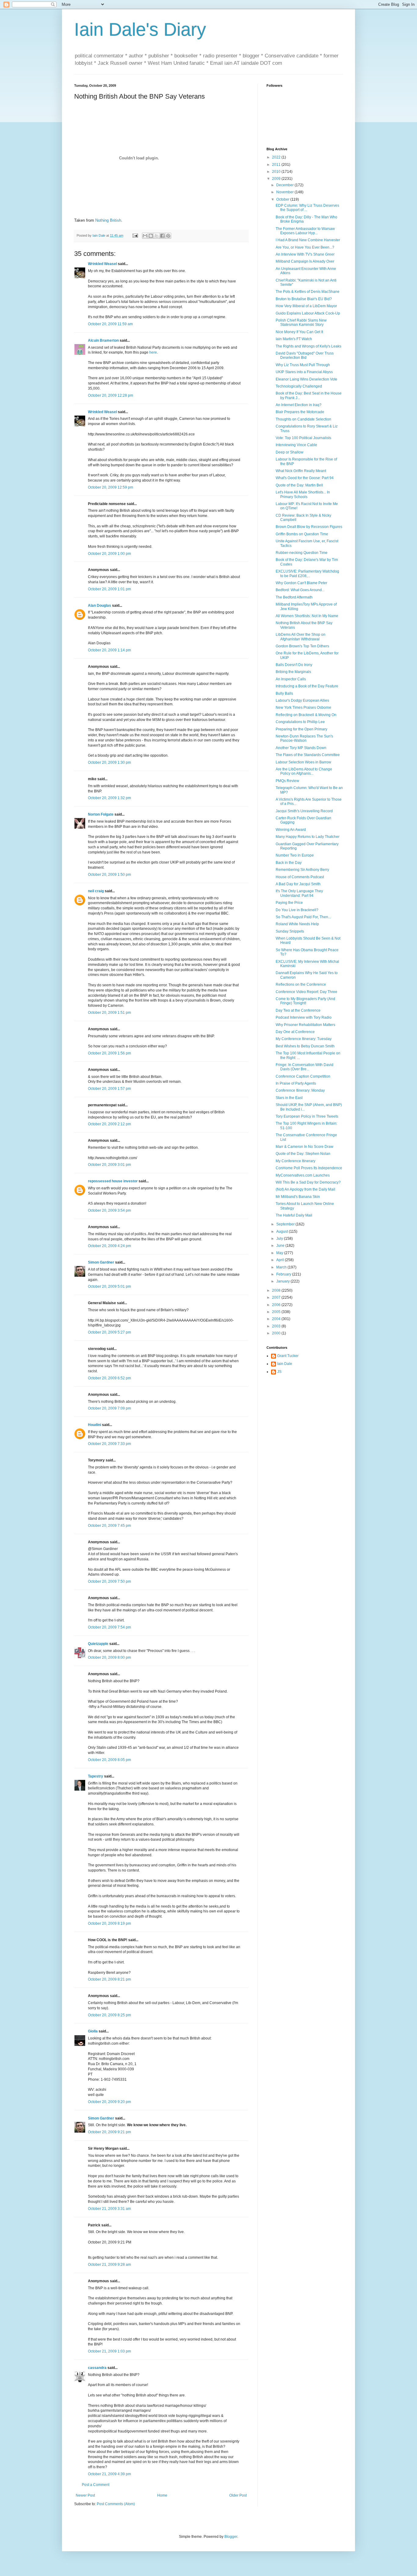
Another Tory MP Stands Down (301, 748)
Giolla (93, 2031)
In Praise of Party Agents (296, 1083)
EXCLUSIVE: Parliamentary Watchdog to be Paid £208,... (307, 573)
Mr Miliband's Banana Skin (298, 1197)
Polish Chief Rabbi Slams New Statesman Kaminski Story (301, 322)
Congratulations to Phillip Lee (300, 722)
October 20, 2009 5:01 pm (109, 1286)
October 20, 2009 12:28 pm (111, 395)
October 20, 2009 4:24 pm (109, 1246)
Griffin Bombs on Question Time (302, 534)
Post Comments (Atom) (116, 2504)
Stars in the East (289, 1098)
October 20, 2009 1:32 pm (109, 798)
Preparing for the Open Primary (301, 729)
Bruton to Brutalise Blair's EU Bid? (304, 299)
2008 (277, 1290)
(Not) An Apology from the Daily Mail (305, 1189)
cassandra (97, 2368)
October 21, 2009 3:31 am (109, 2209)
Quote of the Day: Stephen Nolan (303, 1154)
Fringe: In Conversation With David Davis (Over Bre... (305, 1067)
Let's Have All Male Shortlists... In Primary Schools (303, 494)
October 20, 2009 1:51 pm (109, 1013)
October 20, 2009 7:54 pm (109, 1627)
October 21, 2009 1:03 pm (109, 2351)
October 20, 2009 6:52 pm (109, 1378)
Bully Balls (284, 693)
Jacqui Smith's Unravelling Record (304, 811)
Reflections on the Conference (301, 984)
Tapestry (96, 1776)
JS (279, 1372)
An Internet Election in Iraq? (299, 405)
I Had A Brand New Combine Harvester (308, 240)
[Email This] (145, 236)
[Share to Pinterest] (168, 236)
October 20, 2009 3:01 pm (109, 1165)
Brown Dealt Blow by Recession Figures (309, 527)
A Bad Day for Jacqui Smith (298, 884)
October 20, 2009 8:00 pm (109, 1657)
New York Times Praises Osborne (303, 708)
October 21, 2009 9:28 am (109, 2265)
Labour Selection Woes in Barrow (303, 762)
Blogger (231, 2537)
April (281, 1260)
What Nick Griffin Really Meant (301, 471)
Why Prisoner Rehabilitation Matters (305, 1025)
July (280, 1239)
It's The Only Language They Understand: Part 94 (299, 893)
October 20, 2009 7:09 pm (109, 1408)
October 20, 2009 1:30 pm (109, 762)
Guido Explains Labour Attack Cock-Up (308, 313)
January (283, 1281)
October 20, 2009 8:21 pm (109, 1979)
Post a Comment (96, 2485)
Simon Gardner (101, 1262)
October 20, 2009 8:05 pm (109, 1760)
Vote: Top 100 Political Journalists (303, 438)
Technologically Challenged (299, 386)
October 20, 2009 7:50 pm (109, 1581)
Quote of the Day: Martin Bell (299, 485)
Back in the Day (289, 863)
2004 (277, 1319)
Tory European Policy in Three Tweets (307, 1116)
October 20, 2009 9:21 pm (109, 2132)
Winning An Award (291, 830)
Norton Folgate (101, 814)
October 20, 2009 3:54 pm (109, 1210)
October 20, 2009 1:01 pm (109, 589)
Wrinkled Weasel (102, 264)
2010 (277, 172)
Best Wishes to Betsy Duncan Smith (305, 1046)
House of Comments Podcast (300, 877)
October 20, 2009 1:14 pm (109, 650)
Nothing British (108, 220)
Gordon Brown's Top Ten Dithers (302, 646)
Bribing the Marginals (293, 672)
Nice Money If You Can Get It (299, 332)
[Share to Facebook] (162, 236)
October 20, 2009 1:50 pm (109, 875)
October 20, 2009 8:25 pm (109, 2015)
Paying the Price (289, 903)
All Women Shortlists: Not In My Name (307, 616)
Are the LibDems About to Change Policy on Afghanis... (304, 771)
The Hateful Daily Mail (294, 1215)
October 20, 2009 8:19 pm (109, 1923)
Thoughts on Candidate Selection (303, 419)
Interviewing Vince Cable (296, 445)
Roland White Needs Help (297, 924)
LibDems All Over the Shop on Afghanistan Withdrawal (301, 637)
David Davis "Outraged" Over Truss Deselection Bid (305, 355)
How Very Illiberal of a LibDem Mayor (306, 306)
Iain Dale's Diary (140, 29)
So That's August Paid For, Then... (303, 917)
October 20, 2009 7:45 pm (109, 1526)
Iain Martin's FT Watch (294, 339)
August (283, 1232)
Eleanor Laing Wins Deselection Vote (306, 379)
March (282, 1267)
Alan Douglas (100, 606)
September (286, 1224)
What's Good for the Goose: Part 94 (305, 478)
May (280, 1253)
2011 (277, 165)
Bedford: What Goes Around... (300, 590)
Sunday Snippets (290, 931)
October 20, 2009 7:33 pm (109, 1444)
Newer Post (85, 2495)
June (281, 1246)
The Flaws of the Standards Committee (308, 755)
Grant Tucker (288, 1356)
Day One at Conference (295, 1032)
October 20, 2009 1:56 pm (109, 1053)
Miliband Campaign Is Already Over (305, 261)
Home (162, 2495)
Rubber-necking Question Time (302, 553)
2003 (277, 1326)
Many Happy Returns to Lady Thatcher (308, 837)
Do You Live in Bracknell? (297, 910)
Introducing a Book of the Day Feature (307, 686)
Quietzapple (98, 1644)
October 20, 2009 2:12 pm (109, 1124)
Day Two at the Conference (298, 1010)
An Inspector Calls (291, 679)
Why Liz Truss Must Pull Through (303, 365)
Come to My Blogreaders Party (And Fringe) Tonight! (305, 1001)
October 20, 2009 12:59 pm (111, 487)
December (285, 185)
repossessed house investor (113, 1181)
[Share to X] (157, 236)
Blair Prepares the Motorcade (300, 412)
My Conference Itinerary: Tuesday (304, 1039)
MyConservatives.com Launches (303, 1175)
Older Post (238, 2495)
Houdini (94, 1425)
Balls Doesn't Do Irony (294, 665)
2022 (277, 157)
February (284, 1274)
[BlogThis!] (151, 236)
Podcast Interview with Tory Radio (304, 1017)
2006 (277, 1305)
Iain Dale (285, 1364)
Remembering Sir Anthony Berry (302, 870)
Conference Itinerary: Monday (300, 1090)
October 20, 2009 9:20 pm (109, 2102)
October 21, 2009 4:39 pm (109, 2474)
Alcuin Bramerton (103, 340)
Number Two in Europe (295, 855)
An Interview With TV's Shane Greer (305, 254)
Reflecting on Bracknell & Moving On (306, 715)
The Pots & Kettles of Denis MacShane (308, 292)
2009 (277, 179)
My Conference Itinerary (296, 1161)
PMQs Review (287, 781)
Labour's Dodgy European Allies (302, 700)
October (283, 199)
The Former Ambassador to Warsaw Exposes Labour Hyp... (305, 231)
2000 (277, 1333)
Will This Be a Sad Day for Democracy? (308, 1182)
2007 (277, 1297)
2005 (277, 1312)
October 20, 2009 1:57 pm (109, 1089)
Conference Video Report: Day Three (306, 992)
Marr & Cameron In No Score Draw (305, 1147)
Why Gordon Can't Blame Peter (301, 583)
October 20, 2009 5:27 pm (109, 1332)
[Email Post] (135, 235)
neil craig (96, 891)
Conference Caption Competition (303, 1076)
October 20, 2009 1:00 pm (109, 554)
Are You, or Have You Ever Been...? (305, 247)
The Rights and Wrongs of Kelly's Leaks (308, 346)
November (285, 192)
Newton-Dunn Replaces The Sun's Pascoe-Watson (304, 738)
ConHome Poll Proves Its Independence (309, 1168)
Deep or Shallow (290, 452)
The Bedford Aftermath (294, 597)
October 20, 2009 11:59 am (110, 324)
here (153, 352)
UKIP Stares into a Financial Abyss (304, 372)
